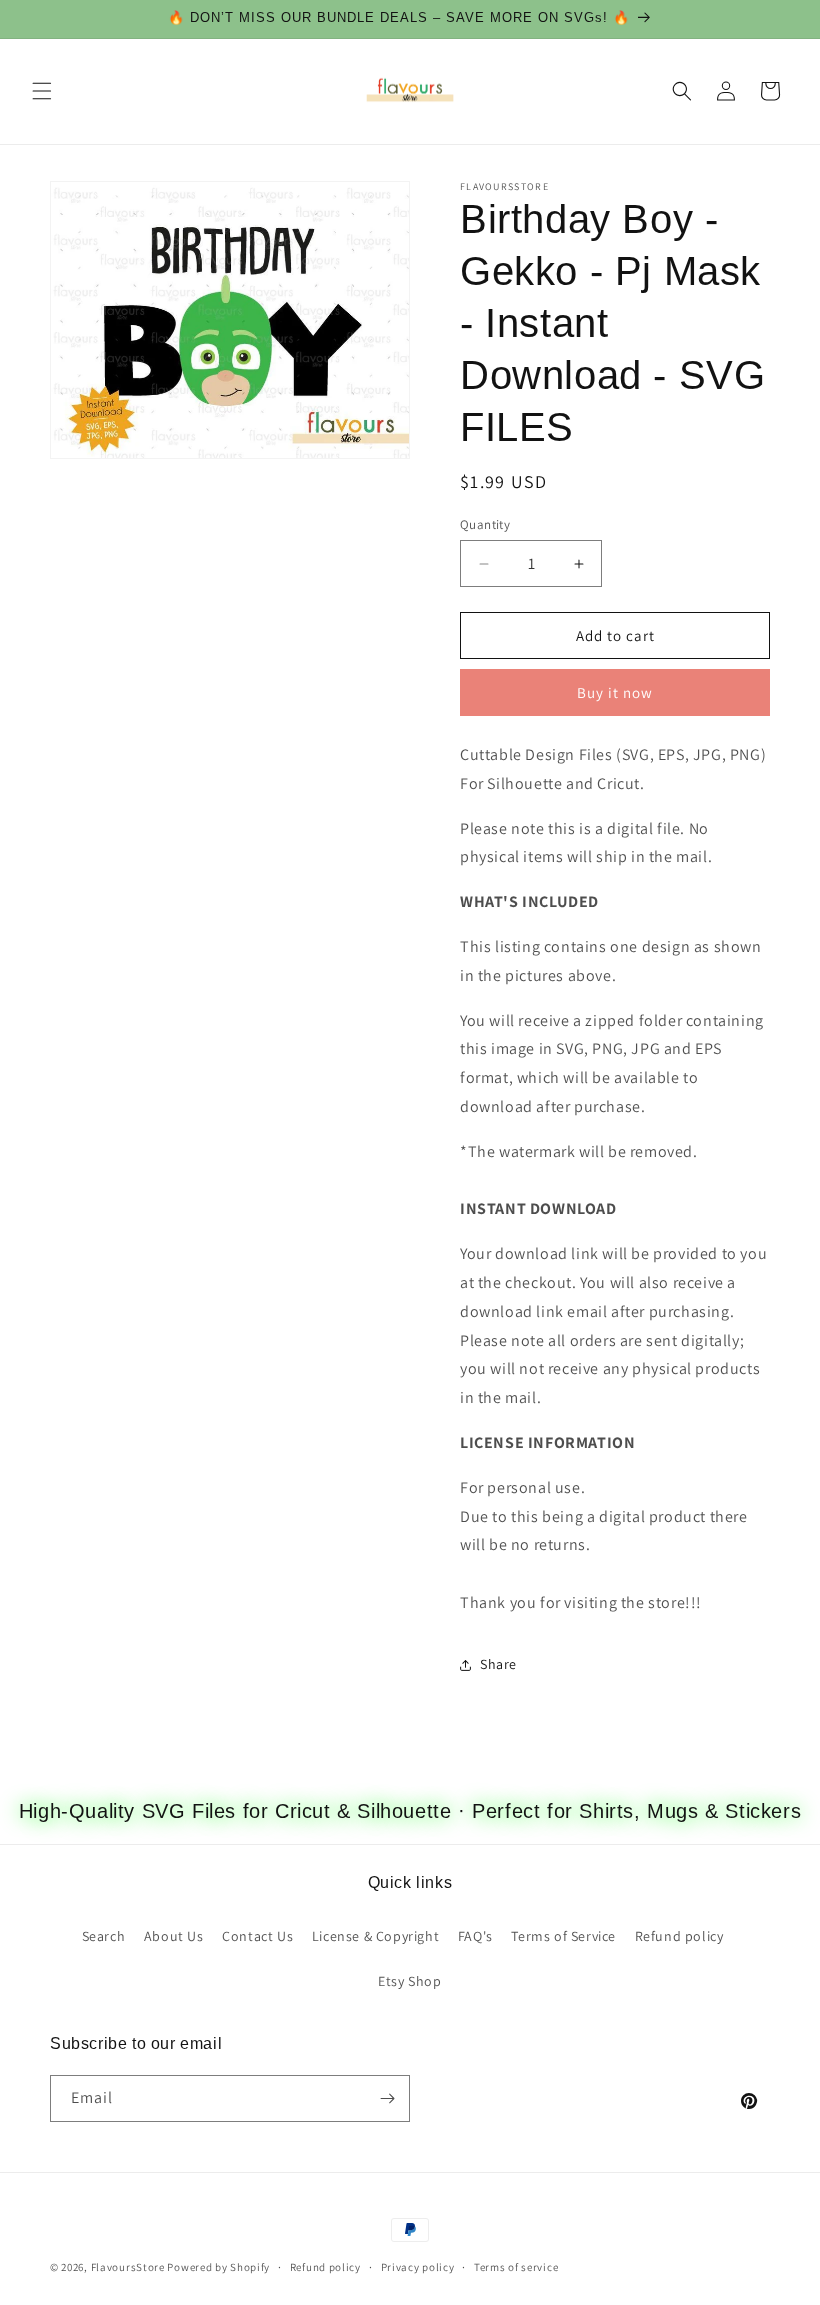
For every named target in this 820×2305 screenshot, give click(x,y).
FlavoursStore (128, 2267)
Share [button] (498, 1664)
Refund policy (679, 1936)
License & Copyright (375, 1936)
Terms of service (516, 2267)
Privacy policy (418, 2267)
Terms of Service (563, 1936)
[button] (42, 91)
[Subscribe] (387, 2098)
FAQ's (475, 1936)
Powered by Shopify (218, 2267)
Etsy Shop (409, 1981)
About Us (174, 1936)
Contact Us (257, 1936)
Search (104, 1936)
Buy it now (615, 692)
